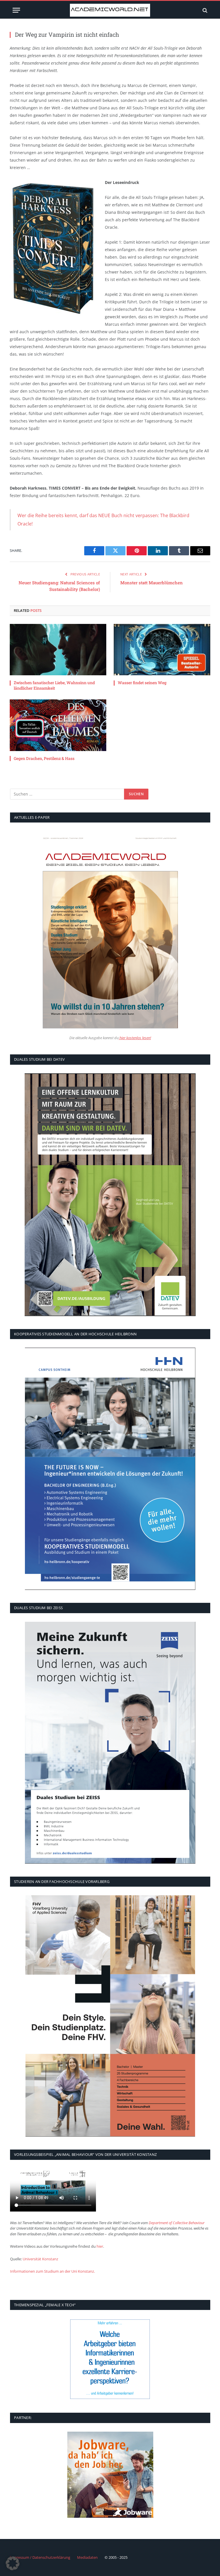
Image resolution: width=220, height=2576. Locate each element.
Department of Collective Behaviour (177, 2223)
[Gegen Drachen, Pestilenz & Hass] (58, 725)
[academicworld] (110, 10)
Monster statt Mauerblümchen (152, 583)
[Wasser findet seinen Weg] (162, 650)
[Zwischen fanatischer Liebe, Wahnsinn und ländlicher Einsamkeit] (58, 650)
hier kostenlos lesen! (135, 1038)
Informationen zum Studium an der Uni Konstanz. (52, 2271)
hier (100, 2246)
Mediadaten (87, 2557)
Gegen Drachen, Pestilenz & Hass (44, 758)
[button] (13, 2563)
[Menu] (16, 10)
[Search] (204, 10)
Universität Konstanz (40, 2259)
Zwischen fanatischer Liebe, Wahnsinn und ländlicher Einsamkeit (54, 685)
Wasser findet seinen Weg (142, 683)
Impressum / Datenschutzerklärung (40, 2557)
